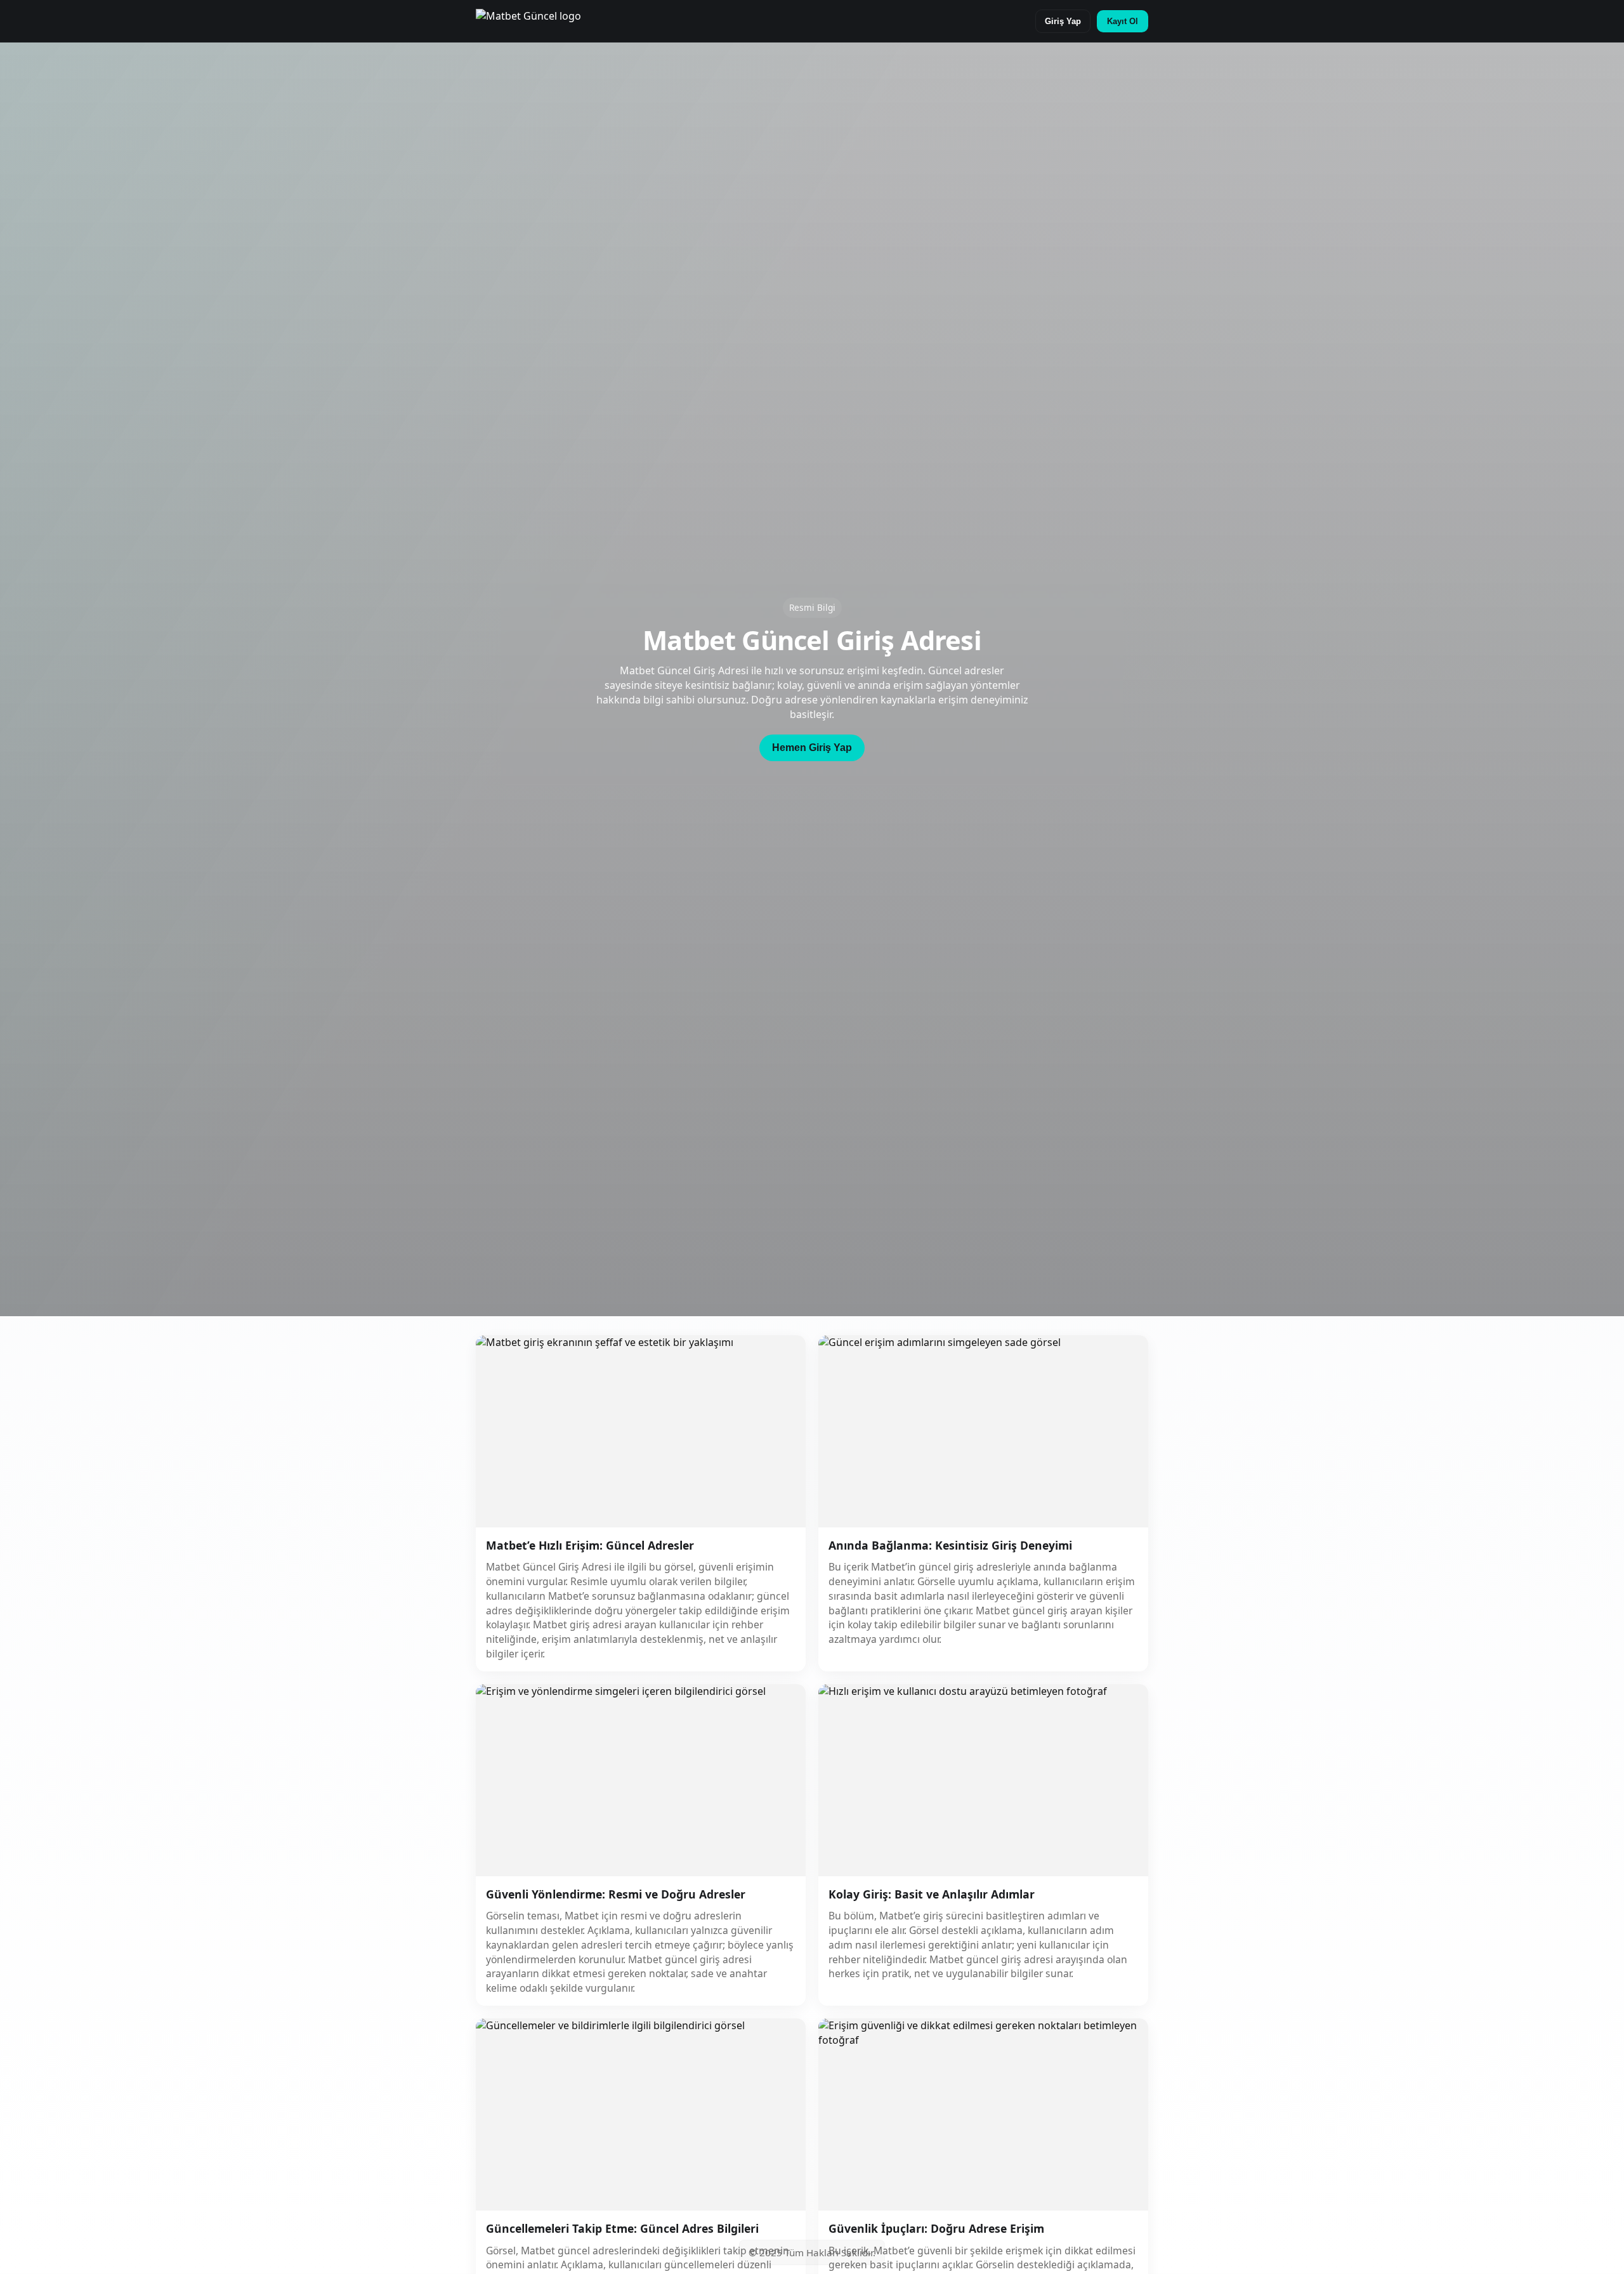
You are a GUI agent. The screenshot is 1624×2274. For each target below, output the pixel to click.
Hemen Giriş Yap (812, 748)
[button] (812, 748)
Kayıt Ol (1123, 21)
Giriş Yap (1063, 21)
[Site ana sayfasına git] (528, 21)
